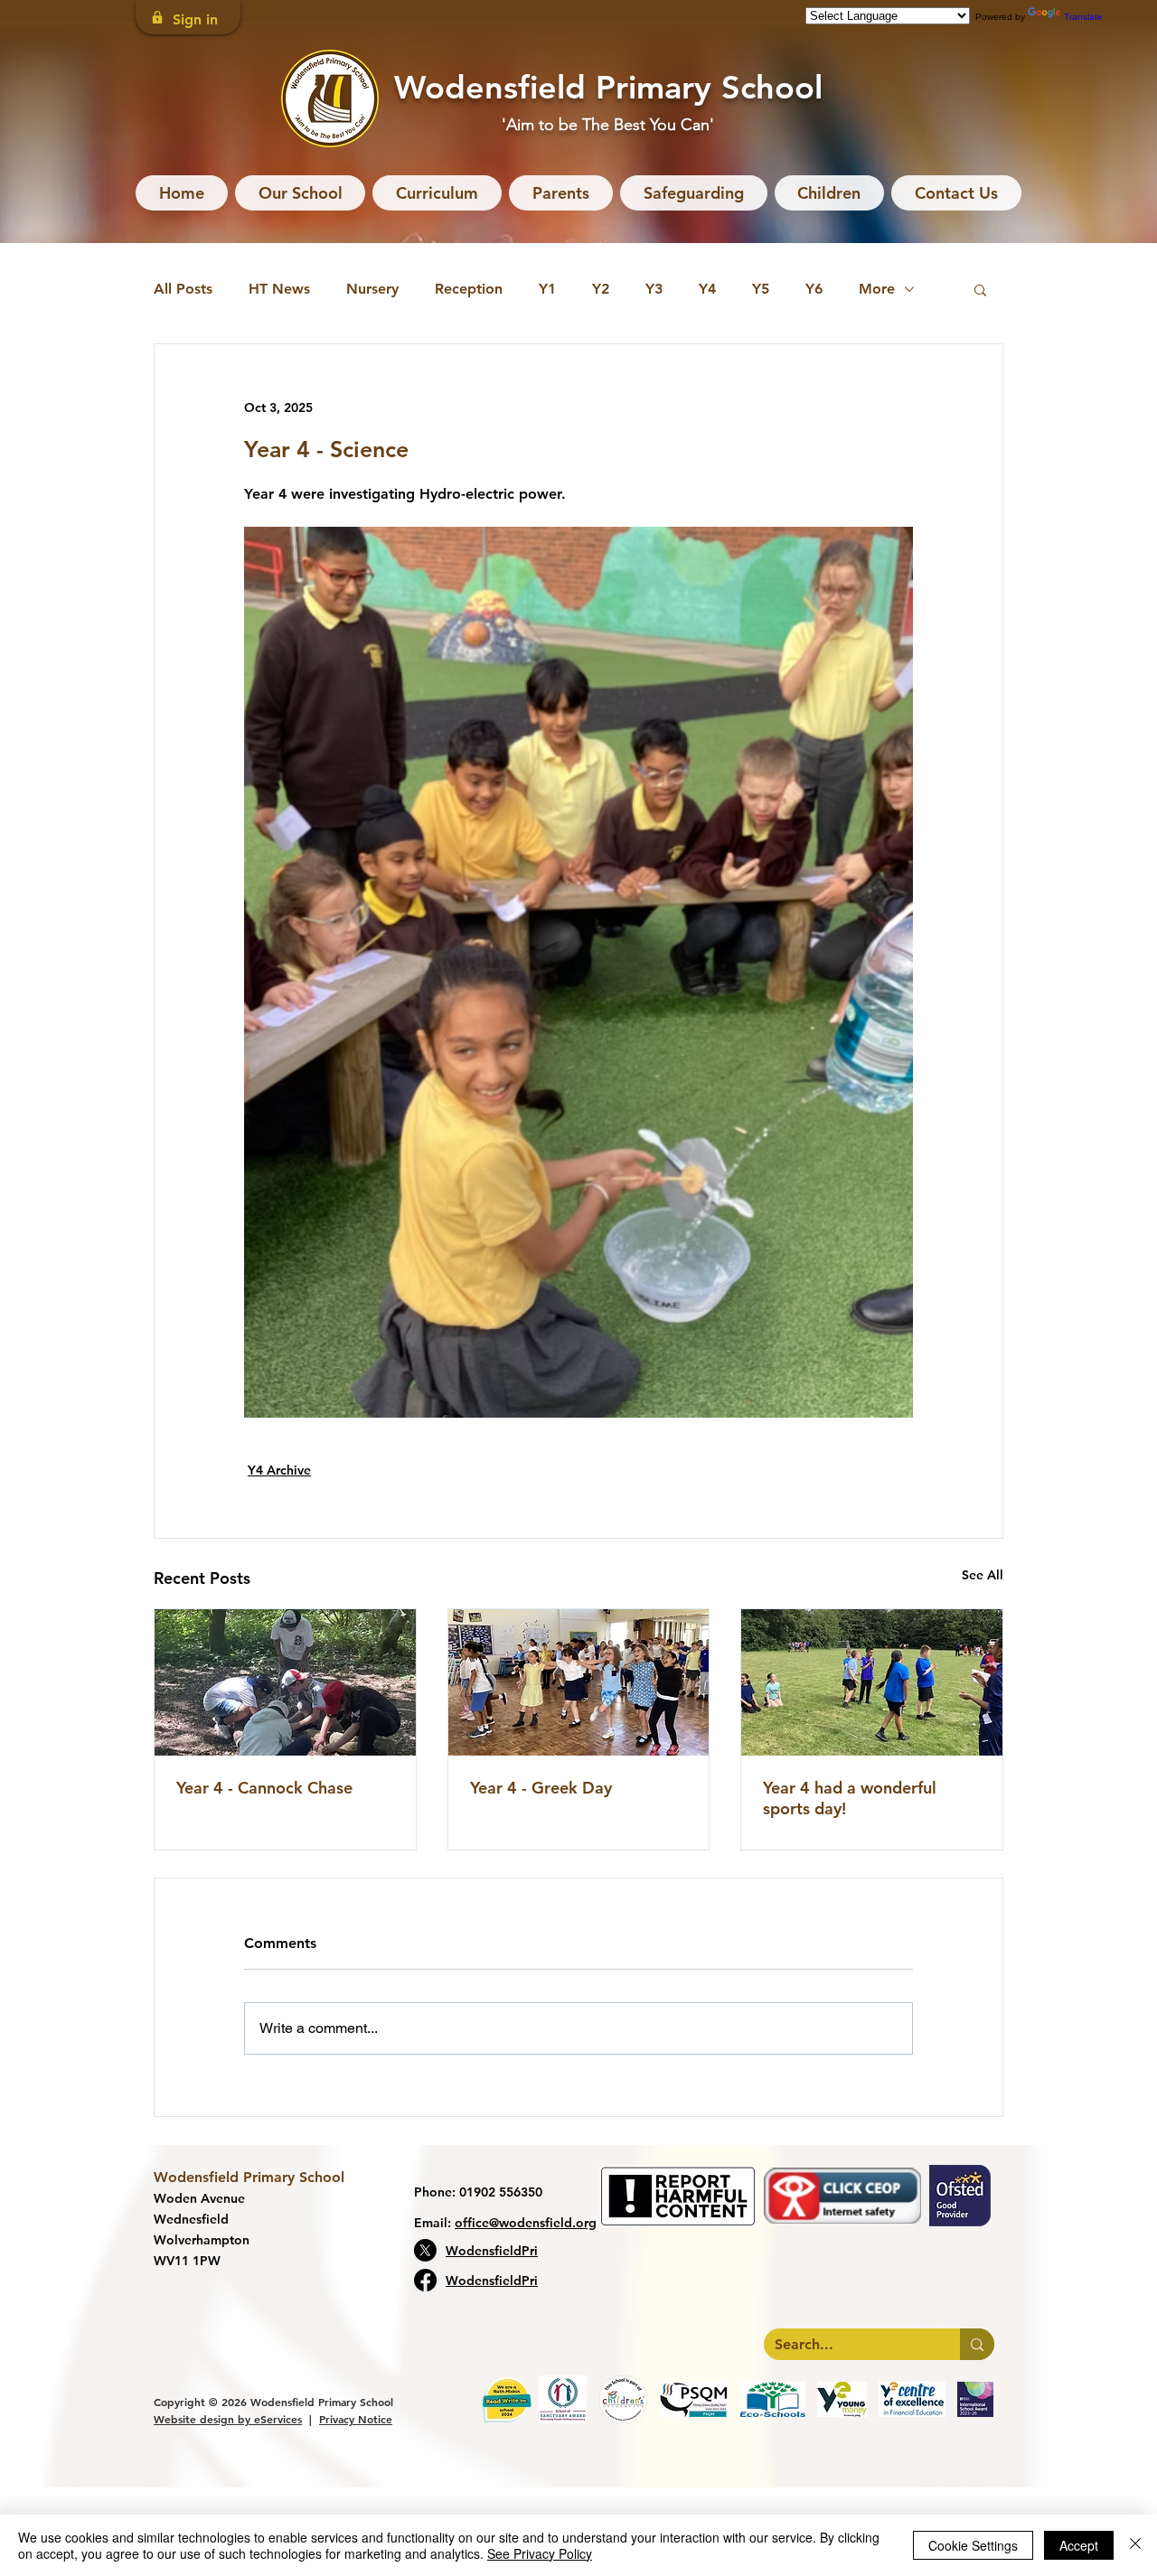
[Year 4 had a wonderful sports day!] (872, 1682)
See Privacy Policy (540, 2553)
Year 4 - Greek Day (541, 1788)
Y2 (601, 289)
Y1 (547, 289)
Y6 (814, 289)
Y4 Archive (279, 1470)
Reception (469, 289)
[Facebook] (425, 2280)
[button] (301, 193)
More (877, 289)
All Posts (183, 289)
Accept (1079, 2545)
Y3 (654, 289)
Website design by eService (226, 2419)
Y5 (761, 289)
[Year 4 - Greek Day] (579, 1682)
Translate (1083, 17)
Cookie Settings (973, 2545)
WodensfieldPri (492, 2251)
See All (983, 1575)
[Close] (1135, 2545)
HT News (279, 289)
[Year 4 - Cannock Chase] (285, 1682)
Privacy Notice (356, 2419)
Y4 (707, 289)
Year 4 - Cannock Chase (264, 1788)
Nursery (372, 289)
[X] (425, 2250)
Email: (505, 2223)
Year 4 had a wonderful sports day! (850, 1798)
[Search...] (977, 2344)
